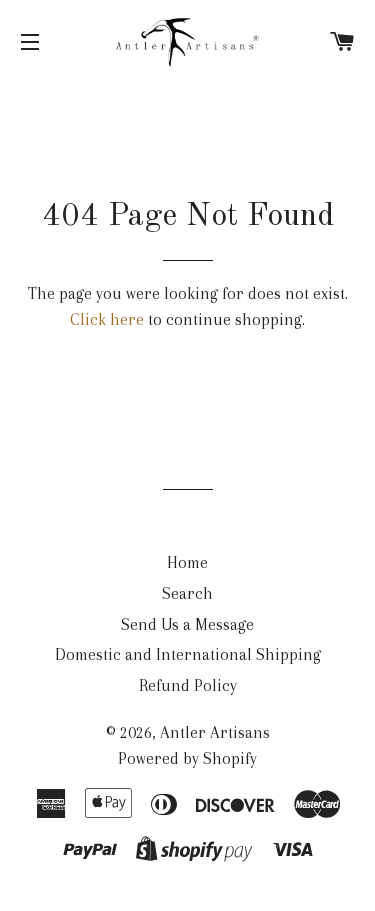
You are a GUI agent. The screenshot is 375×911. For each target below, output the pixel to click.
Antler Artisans (215, 732)
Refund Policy (188, 685)
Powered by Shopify (187, 758)
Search (187, 593)
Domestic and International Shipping (188, 654)
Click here (107, 319)
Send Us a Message (187, 624)
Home (187, 562)
